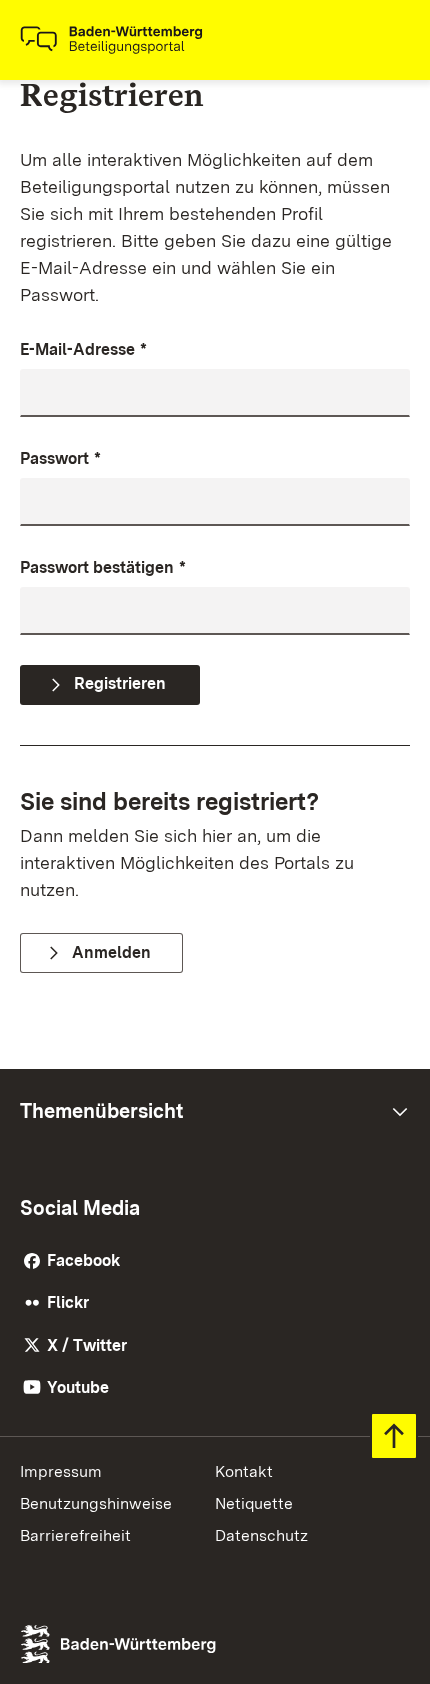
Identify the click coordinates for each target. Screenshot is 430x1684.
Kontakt (244, 1471)
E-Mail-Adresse (83, 349)
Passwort (60, 458)
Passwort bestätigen (103, 567)
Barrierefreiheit (75, 1535)
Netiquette (254, 1503)
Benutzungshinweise (96, 1503)
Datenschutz (261, 1535)
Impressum (61, 1471)
